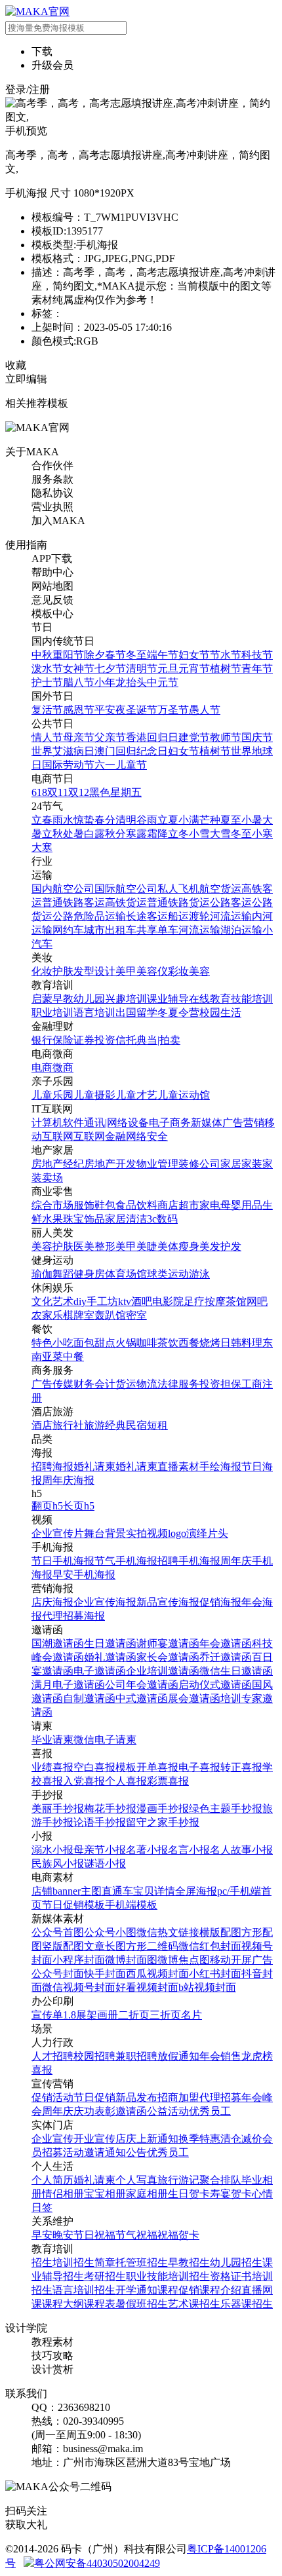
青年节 (257, 669)
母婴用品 (241, 1205)
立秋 (52, 834)
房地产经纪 (58, 1164)
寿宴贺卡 (231, 2194)
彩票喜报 (168, 1781)
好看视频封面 (147, 1987)
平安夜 (110, 710)
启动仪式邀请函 (215, 1685)
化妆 (42, 971)
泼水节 (47, 669)
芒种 (210, 820)
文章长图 (105, 1946)
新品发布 (136, 2097)
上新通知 (157, 2139)
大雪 (220, 834)
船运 (178, 916)
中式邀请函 (142, 1698)
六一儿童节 (121, 765)
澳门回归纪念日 (131, 751)
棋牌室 (79, 1315)
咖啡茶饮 (157, 1343)
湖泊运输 (241, 930)
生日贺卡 (189, 2194)
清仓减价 (241, 2139)
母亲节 (79, 737)
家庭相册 (147, 2194)
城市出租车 (110, 930)
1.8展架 (80, 2015)
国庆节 (257, 737)
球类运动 (168, 1274)
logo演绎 (188, 1533)
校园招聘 (94, 2056)
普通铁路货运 (178, 902)
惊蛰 (84, 820)
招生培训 (52, 2263)
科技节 (257, 655)
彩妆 (178, 971)
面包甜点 (94, 1343)
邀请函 (131, 2111)
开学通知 (136, 2290)
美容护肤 (52, 1246)
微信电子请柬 (105, 1740)
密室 (136, 1315)
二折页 (134, 2015)
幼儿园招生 (236, 2263)
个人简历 (52, 2180)
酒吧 (142, 1301)
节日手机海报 (63, 1561)
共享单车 (157, 930)
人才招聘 (52, 2056)
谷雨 (147, 820)
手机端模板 (131, 1905)
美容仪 (152, 971)
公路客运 (231, 902)
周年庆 (58, 2111)
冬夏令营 (178, 1013)
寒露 (136, 834)
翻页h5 (47, 1506)
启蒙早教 (52, 999)
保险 (63, 1040)
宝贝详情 (154, 1891)
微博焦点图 (184, 1960)
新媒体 (207, 1123)
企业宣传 (52, 2139)
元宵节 (194, 669)
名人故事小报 (241, 1850)
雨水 (63, 820)
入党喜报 (84, 1781)
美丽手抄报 (58, 1809)
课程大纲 (63, 2304)
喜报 (42, 2070)
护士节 (47, 682)
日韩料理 (241, 1343)
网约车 (68, 930)
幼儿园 (89, 999)
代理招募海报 (73, 1616)
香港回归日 (152, 737)
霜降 (157, 834)
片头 (218, 1533)
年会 (210, 2056)
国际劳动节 (68, 765)
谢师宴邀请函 (168, 1643)
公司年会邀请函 (142, 1685)
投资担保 (220, 1384)
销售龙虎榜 (247, 2056)
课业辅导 (168, 999)
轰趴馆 (110, 1315)
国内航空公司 (63, 889)
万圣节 (173, 710)
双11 (58, 792)
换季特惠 (199, 2139)
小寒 (262, 834)
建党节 (194, 737)
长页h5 (79, 1506)
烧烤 (210, 1343)
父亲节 (110, 737)
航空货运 (220, 889)
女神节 (79, 669)
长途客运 (147, 916)
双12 (79, 792)
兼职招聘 (136, 2056)
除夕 (94, 655)
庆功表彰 (94, 2111)
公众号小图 (110, 1932)
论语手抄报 (100, 1822)
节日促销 (94, 2097)
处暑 (73, 834)
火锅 (126, 1343)
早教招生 (189, 2263)
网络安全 (147, 1136)
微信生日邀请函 (236, 1671)
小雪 (199, 834)
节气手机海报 (126, 1561)
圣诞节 (142, 710)
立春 (42, 820)
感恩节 (79, 710)
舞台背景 (105, 1533)
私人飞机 (178, 889)
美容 (199, 971)
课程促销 (178, 2290)
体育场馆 (126, 1274)
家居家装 (241, 1164)
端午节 (163, 655)
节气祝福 (136, 2235)
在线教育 (210, 999)
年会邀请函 (226, 1643)
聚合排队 (220, 2180)
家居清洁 (126, 1219)
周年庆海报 (68, 1480)
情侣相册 (63, 2194)
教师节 (226, 737)
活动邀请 (84, 2152)
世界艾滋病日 (63, 751)
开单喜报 (157, 1767)
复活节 (47, 710)
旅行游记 (178, 2180)
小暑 (252, 820)
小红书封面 (215, 1974)
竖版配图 (63, 1946)
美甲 (126, 971)
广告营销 (243, 1123)
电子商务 (170, 1123)
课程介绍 (220, 2290)
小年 (105, 682)
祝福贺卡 (178, 2235)
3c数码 (162, 1219)
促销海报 (220, 1602)
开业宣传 (94, 2139)
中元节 (163, 682)
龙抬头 (131, 682)
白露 (94, 834)
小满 (189, 820)
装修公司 (199, 1164)
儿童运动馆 (184, 1095)
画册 (108, 2015)
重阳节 (68, 655)
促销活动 (52, 2097)
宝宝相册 (105, 2194)
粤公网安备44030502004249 (97, 2563)
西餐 (189, 1343)
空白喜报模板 (105, 1767)
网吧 (257, 1301)
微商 (63, 1068)
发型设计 (94, 971)
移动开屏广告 (241, 1960)
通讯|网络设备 (116, 1123)
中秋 (42, 655)
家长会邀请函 (168, 1657)
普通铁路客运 (73, 902)
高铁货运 (126, 902)
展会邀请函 (194, 1698)
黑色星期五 (115, 792)
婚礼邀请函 (110, 1657)
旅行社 (68, 1425)
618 (39, 792)
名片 (191, 2015)
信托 (126, 1040)
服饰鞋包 (94, 1205)
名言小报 (189, 1850)
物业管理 (157, 1164)
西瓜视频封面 (157, 1974)
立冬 (178, 834)
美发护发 (220, 1246)
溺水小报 (52, 1850)
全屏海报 (196, 1891)
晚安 (63, 2235)
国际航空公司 (126, 889)
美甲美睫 (136, 1246)
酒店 (42, 1425)
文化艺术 (52, 1301)
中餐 (73, 1356)
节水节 (226, 655)
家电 (210, 1205)
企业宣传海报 (105, 1602)
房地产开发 (110, 1164)
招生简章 (94, 2263)
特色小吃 (52, 1343)
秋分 (115, 834)
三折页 (165, 2015)
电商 (42, 1068)
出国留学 (136, 1013)
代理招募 (220, 2097)
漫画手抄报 (163, 1809)
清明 (126, 820)
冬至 (136, 655)
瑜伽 (42, 1274)
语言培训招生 (84, 2290)
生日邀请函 (110, 1643)
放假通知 (178, 2056)
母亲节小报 (100, 1850)
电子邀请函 (100, 1671)
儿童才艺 (136, 1095)
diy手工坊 (96, 1301)
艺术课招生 (194, 2304)
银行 (42, 1040)
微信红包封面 (210, 1946)
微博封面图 (131, 1960)
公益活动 (168, 2111)
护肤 (63, 971)
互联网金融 (100, 1136)
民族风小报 (58, 1864)
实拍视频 (147, 1533)
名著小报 (147, 1850)
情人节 (47, 737)
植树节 (226, 669)
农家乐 (47, 1315)
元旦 (168, 669)
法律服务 (178, 1384)
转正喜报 (241, 1767)
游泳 (199, 1274)
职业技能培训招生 (168, 2276)
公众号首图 (58, 1932)
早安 (42, 2235)
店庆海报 (52, 1602)
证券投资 (94, 1040)
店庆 (126, 2139)
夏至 (231, 820)
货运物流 (136, 1384)
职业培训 (52, 1013)
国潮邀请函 (58, 1643)
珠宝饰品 (84, 1219)
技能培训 (252, 999)
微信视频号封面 (79, 1987)
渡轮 (199, 916)
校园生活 (220, 1013)
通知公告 (126, 2152)
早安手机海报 (84, 1575)
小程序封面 (79, 1960)
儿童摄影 (94, 1095)
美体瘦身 (178, 1246)
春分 (105, 820)
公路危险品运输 (89, 916)
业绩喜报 (52, 1767)
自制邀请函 (89, 1698)
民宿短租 (147, 1425)
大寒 (42, 847)
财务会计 (94, 1384)
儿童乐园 (52, 1095)
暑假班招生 (142, 2304)
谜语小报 (105, 1864)
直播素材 (178, 1467)
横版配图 (220, 1932)
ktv (125, 1301)
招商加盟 (178, 2097)
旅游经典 (105, 1425)
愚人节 (205, 710)
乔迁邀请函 (226, 1657)
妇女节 (194, 655)
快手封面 (105, 1974)
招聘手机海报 (189, 1561)
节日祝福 (94, 2235)
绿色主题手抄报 (226, 1809)
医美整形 (94, 1246)
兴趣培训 (126, 999)
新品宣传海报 (168, 1602)
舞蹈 (63, 1274)
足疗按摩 (205, 1301)
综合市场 (52, 1205)
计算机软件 (58, 1123)
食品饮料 (136, 1205)
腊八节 (79, 682)
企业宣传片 (58, 1533)
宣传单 (47, 2015)
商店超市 (178, 1205)
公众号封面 (58, 1974)
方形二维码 (152, 1946)
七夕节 (110, 669)
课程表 (100, 2304)
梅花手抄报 (110, 1809)
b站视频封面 (207, 1987)
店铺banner (56, 1891)
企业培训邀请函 (163, 1671)
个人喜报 (126, 1781)
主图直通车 (107, 1891)
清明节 (142, 669)
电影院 (168, 1301)
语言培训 (94, 1013)
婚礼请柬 (94, 1467)
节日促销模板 (73, 1905)
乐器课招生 (247, 2304)
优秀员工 (210, 2111)
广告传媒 (52, 1384)
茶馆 (236, 1301)
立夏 (168, 820)
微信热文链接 (168, 1932)
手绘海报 (220, 1467)
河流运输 (231, 916)
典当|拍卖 (158, 1040)
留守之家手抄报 (163, 1822)
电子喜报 (199, 1767)
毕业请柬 (52, 1740)
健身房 (89, 1274)
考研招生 (105, 2276)
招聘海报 (52, 1467)
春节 (115, 655)
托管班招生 (142, 2263)
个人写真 (136, 2180)
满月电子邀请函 (68, 1685)
